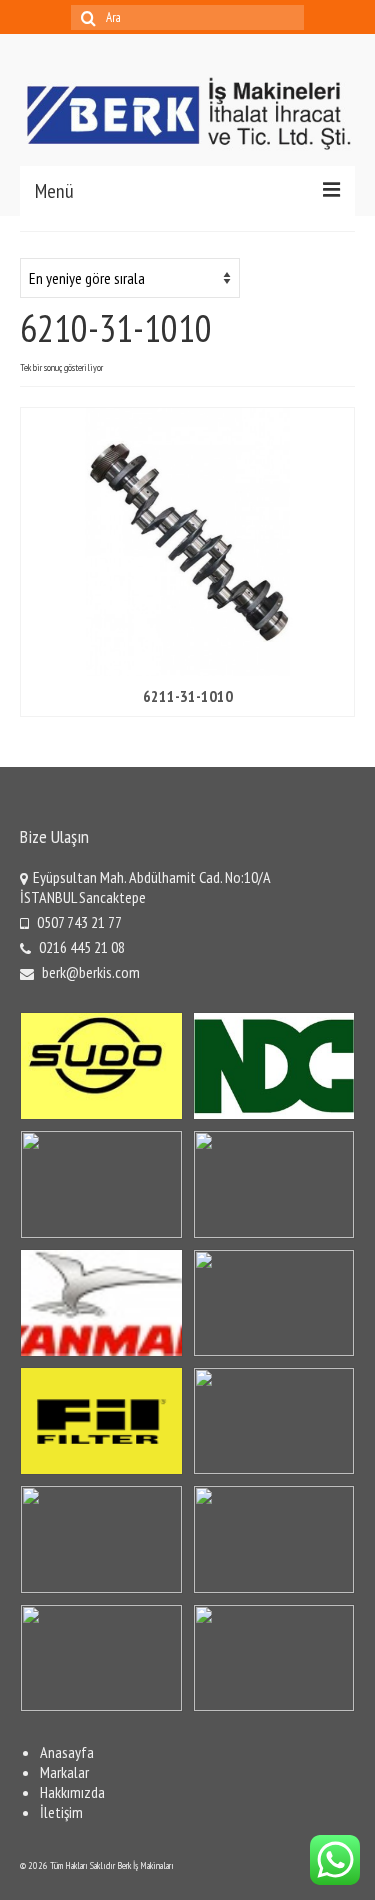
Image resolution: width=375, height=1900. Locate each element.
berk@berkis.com (89, 972)
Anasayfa (67, 1752)
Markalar (64, 1772)
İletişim (61, 1812)
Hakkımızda (72, 1792)
